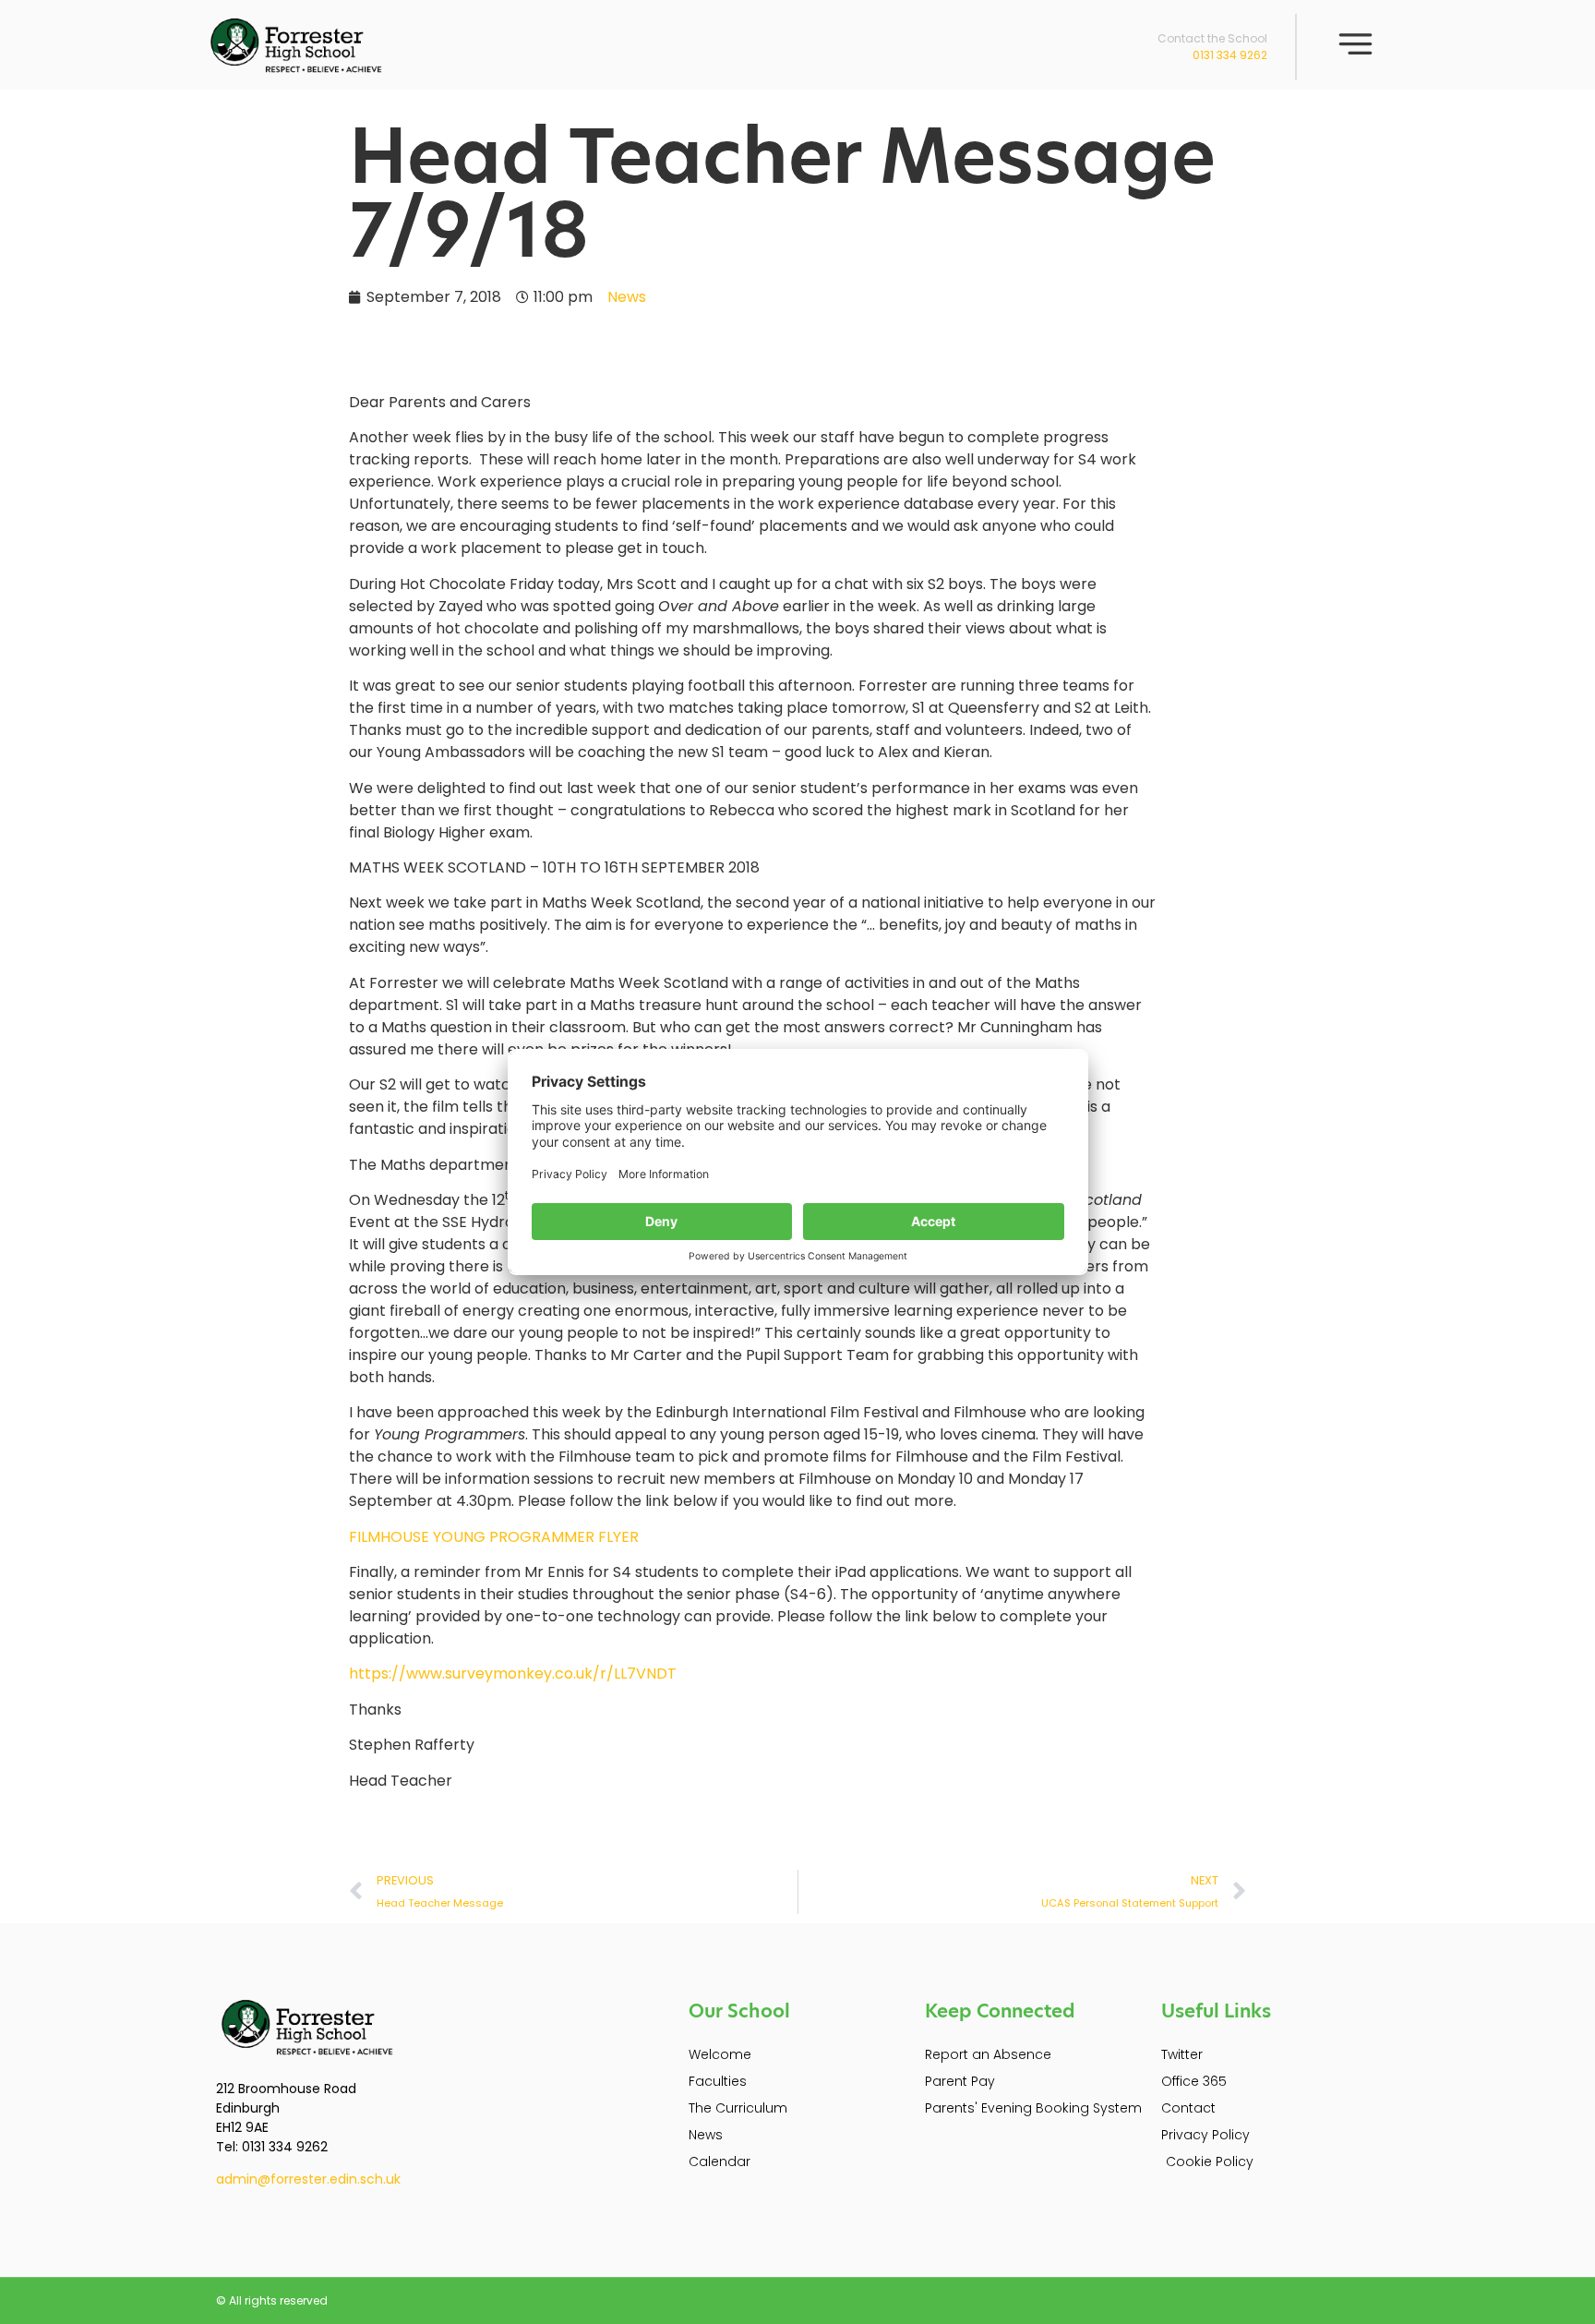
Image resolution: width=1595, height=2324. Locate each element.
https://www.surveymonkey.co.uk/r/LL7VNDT (513, 1674)
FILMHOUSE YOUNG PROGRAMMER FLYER (494, 1537)
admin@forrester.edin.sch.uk (308, 2179)
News (627, 297)
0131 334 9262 (1230, 55)
